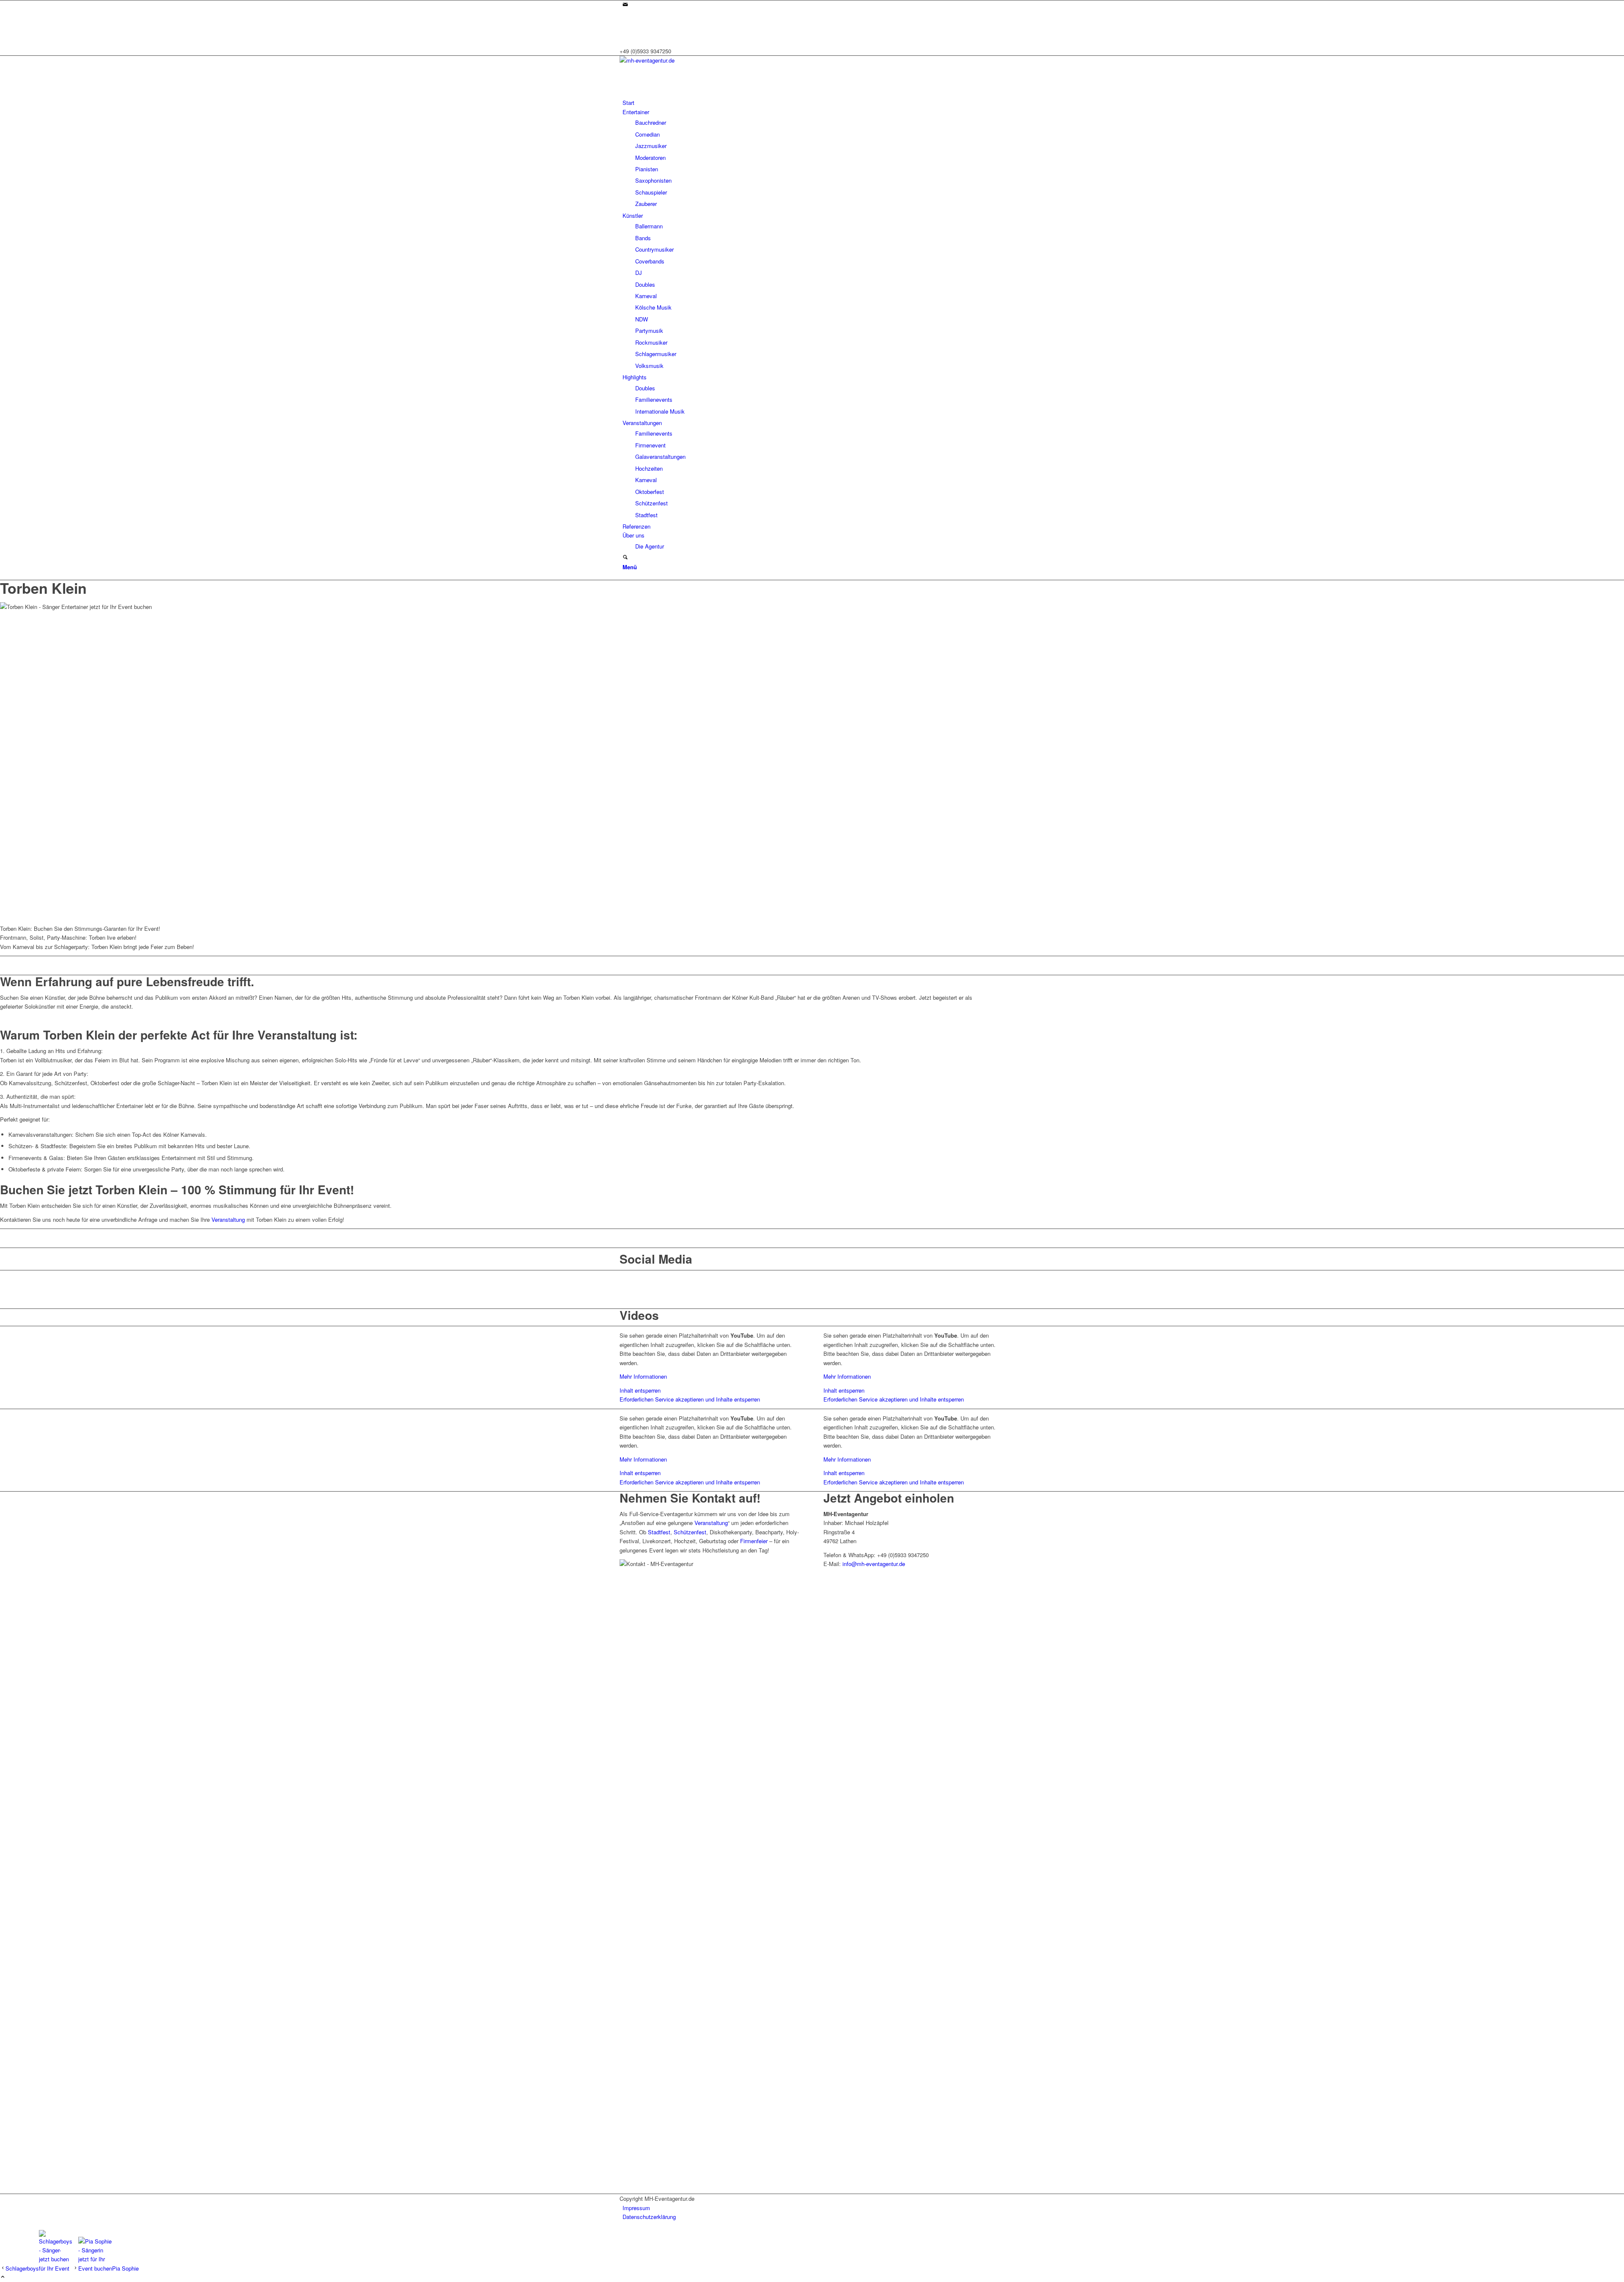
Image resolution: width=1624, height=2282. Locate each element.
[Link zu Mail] (625, 5)
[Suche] (625, 558)
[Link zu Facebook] (625, 23)
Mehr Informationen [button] (643, 1376)
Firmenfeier (754, 1541)
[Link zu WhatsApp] (625, 33)
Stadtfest (659, 1532)
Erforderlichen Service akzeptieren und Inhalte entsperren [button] (690, 1399)
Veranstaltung (228, 1219)
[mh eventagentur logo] (683, 60)
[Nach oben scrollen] (3, 2277)
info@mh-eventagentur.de (874, 1564)
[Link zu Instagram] (625, 14)
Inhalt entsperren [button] (640, 1390)
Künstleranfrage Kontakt (812, 965)
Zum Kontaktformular (812, 1238)
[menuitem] (813, 103)
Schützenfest (690, 1532)
